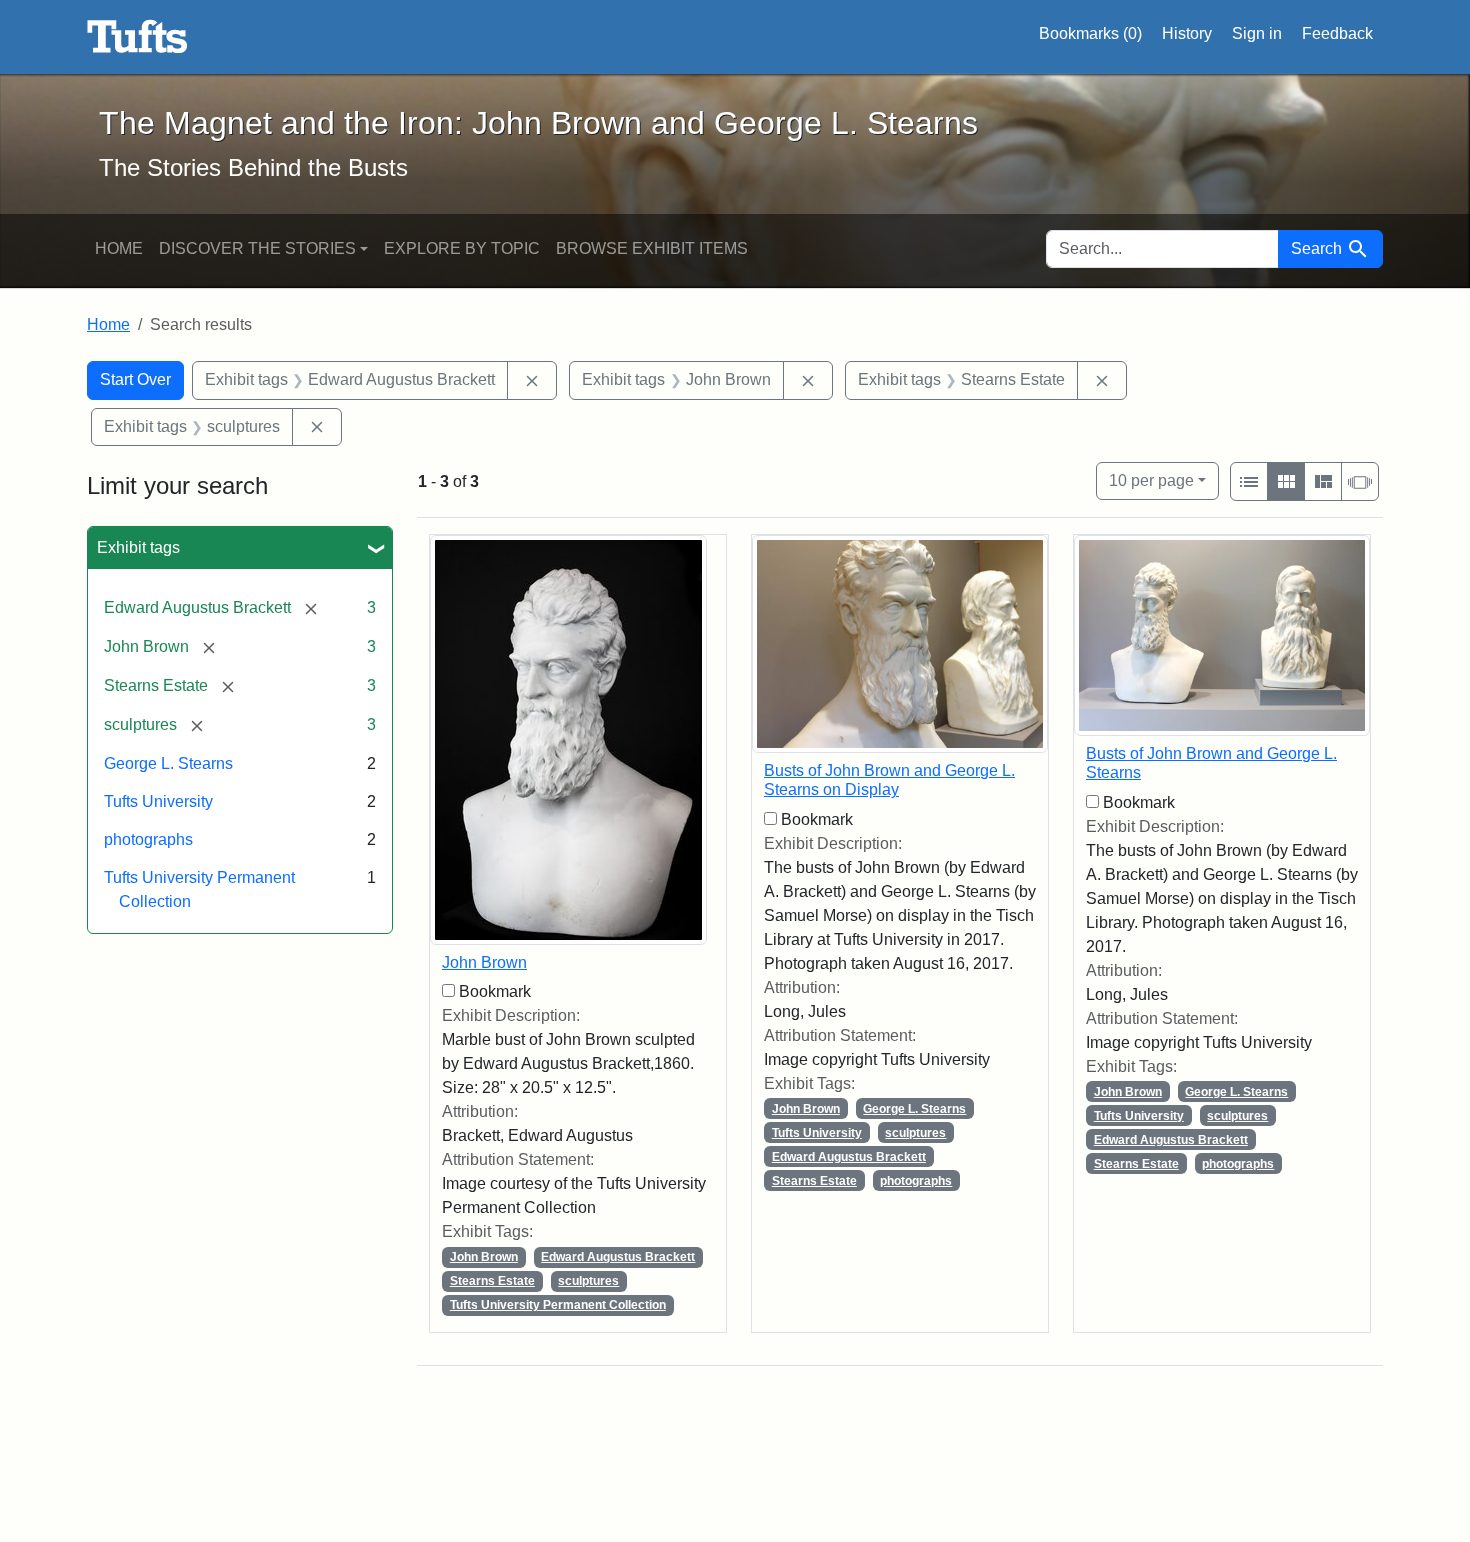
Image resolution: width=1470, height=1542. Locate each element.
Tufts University (158, 801)
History (1187, 33)
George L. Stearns (168, 763)
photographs (148, 839)
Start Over (135, 379)
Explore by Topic (462, 248)
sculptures (588, 1281)
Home (119, 248)
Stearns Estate (492, 1281)
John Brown (484, 962)
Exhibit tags (138, 547)
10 (1151, 480)
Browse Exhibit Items (652, 248)
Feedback (1337, 33)
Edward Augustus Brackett (618, 1257)
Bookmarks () (1090, 33)
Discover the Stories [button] (257, 248)
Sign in (1257, 33)
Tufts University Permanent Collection (558, 1305)
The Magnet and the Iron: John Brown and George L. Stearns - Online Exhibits (137, 37)
